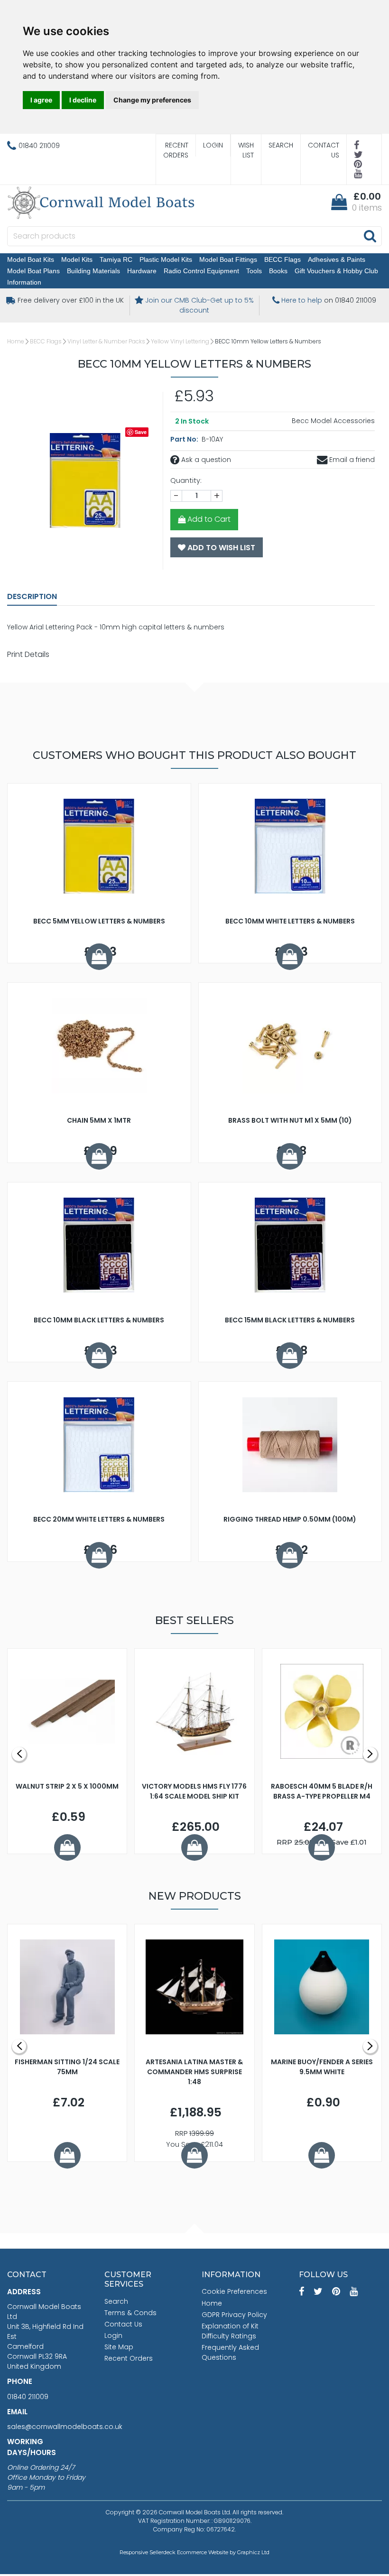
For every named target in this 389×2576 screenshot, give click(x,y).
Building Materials (93, 271)
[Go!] (370, 236)
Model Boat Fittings (228, 259)
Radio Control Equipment (201, 271)
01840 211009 (28, 2397)
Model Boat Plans (33, 271)
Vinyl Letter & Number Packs (106, 341)
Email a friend (351, 460)
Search (281, 145)
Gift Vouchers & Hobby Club (336, 271)
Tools (254, 271)
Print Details (28, 654)
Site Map (119, 2347)
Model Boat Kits (31, 259)
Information (24, 282)
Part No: (185, 439)
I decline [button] (83, 100)
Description (32, 596)
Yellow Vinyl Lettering (180, 341)
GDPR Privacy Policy (234, 2315)
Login (213, 145)
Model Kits (77, 259)
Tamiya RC (116, 259)
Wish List (246, 150)
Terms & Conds (130, 2313)
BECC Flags (282, 259)
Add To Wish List (220, 548)
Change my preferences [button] (152, 100)
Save (141, 432)
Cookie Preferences (234, 2291)
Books (278, 271)
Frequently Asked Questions (230, 2352)
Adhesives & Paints (337, 259)
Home (16, 341)
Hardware (142, 271)
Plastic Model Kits (166, 259)
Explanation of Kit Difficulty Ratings (230, 2331)
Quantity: (186, 480)
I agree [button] (41, 100)
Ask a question (205, 460)
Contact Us (324, 150)
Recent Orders (176, 150)
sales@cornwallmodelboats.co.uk (65, 2427)
